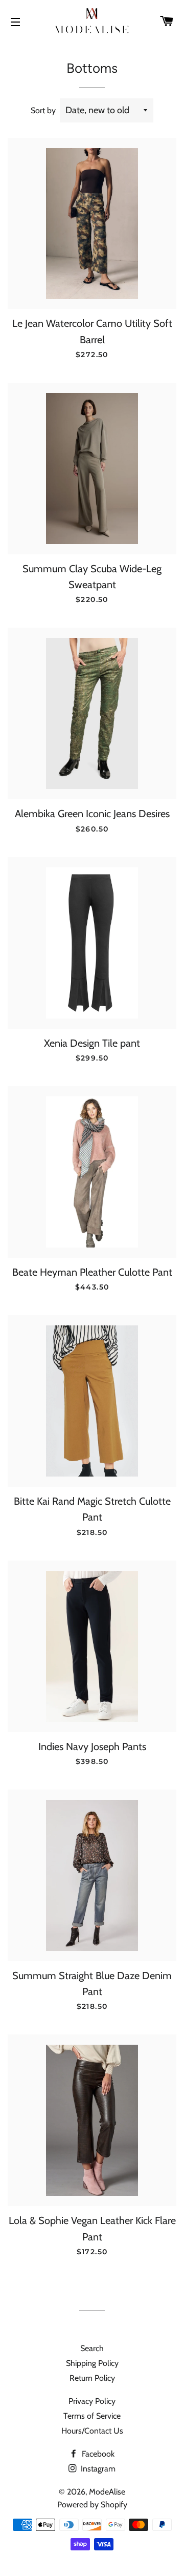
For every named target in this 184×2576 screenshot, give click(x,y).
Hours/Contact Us (92, 2431)
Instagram (97, 2469)
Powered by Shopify (92, 2505)
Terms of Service (92, 2416)
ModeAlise (107, 2492)
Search (92, 2348)
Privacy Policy (92, 2401)
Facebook (97, 2454)
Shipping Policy (92, 2363)
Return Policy (92, 2378)
